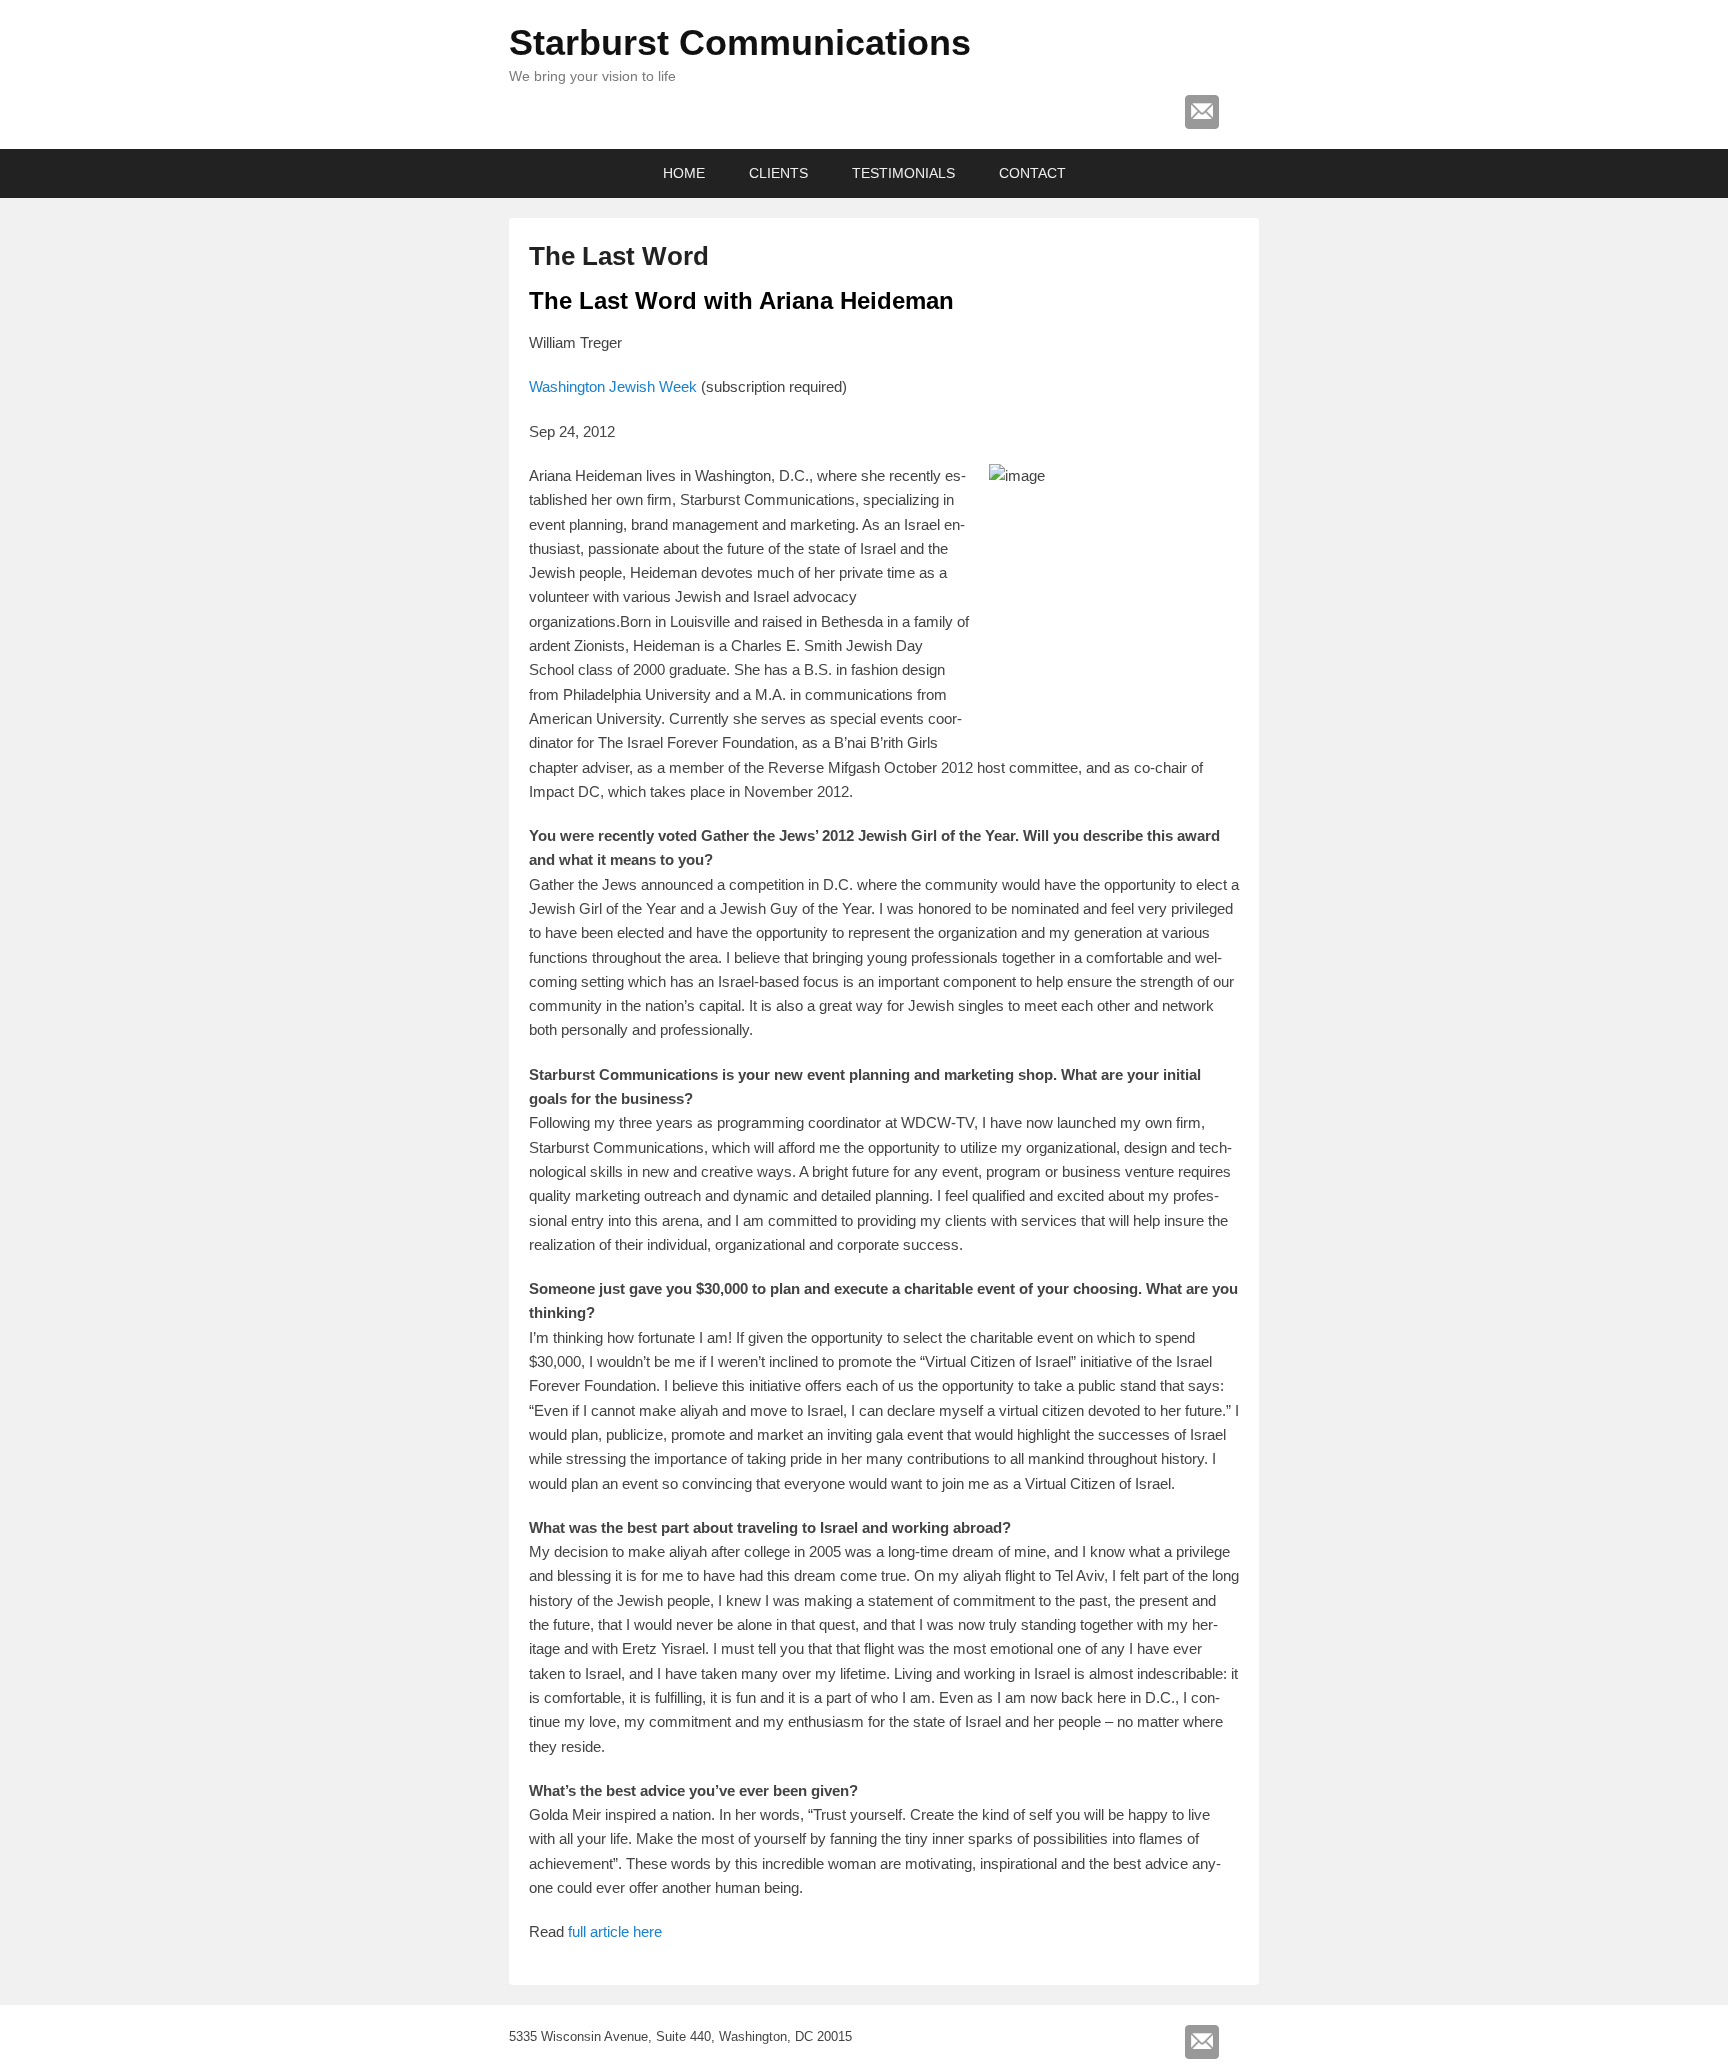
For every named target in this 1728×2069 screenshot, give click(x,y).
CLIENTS (778, 173)
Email (1202, 112)
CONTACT (1032, 173)
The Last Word (619, 256)
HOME (684, 173)
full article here (615, 1931)
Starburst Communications (740, 42)
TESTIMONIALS (903, 173)
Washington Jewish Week (613, 386)
